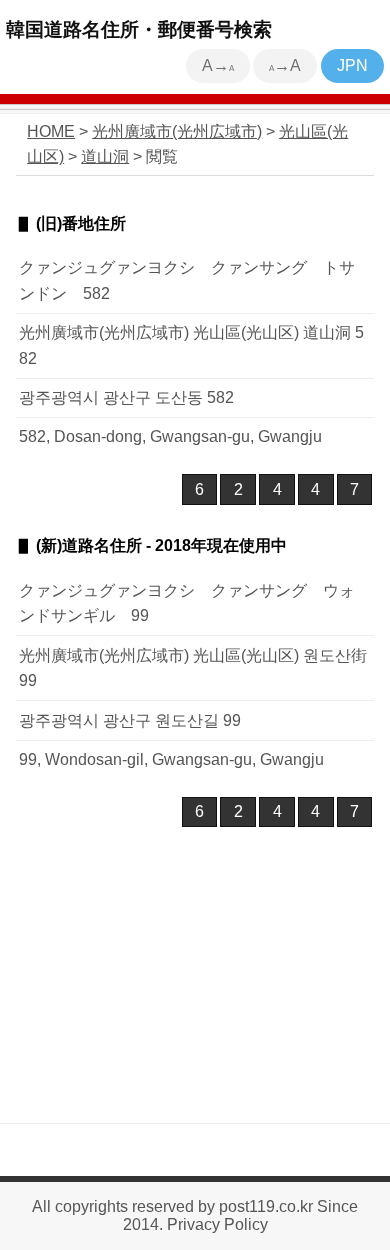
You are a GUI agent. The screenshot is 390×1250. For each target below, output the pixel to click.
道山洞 (105, 156)
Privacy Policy (217, 1224)
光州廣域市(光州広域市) (177, 131)
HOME (51, 131)
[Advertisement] (195, 990)
